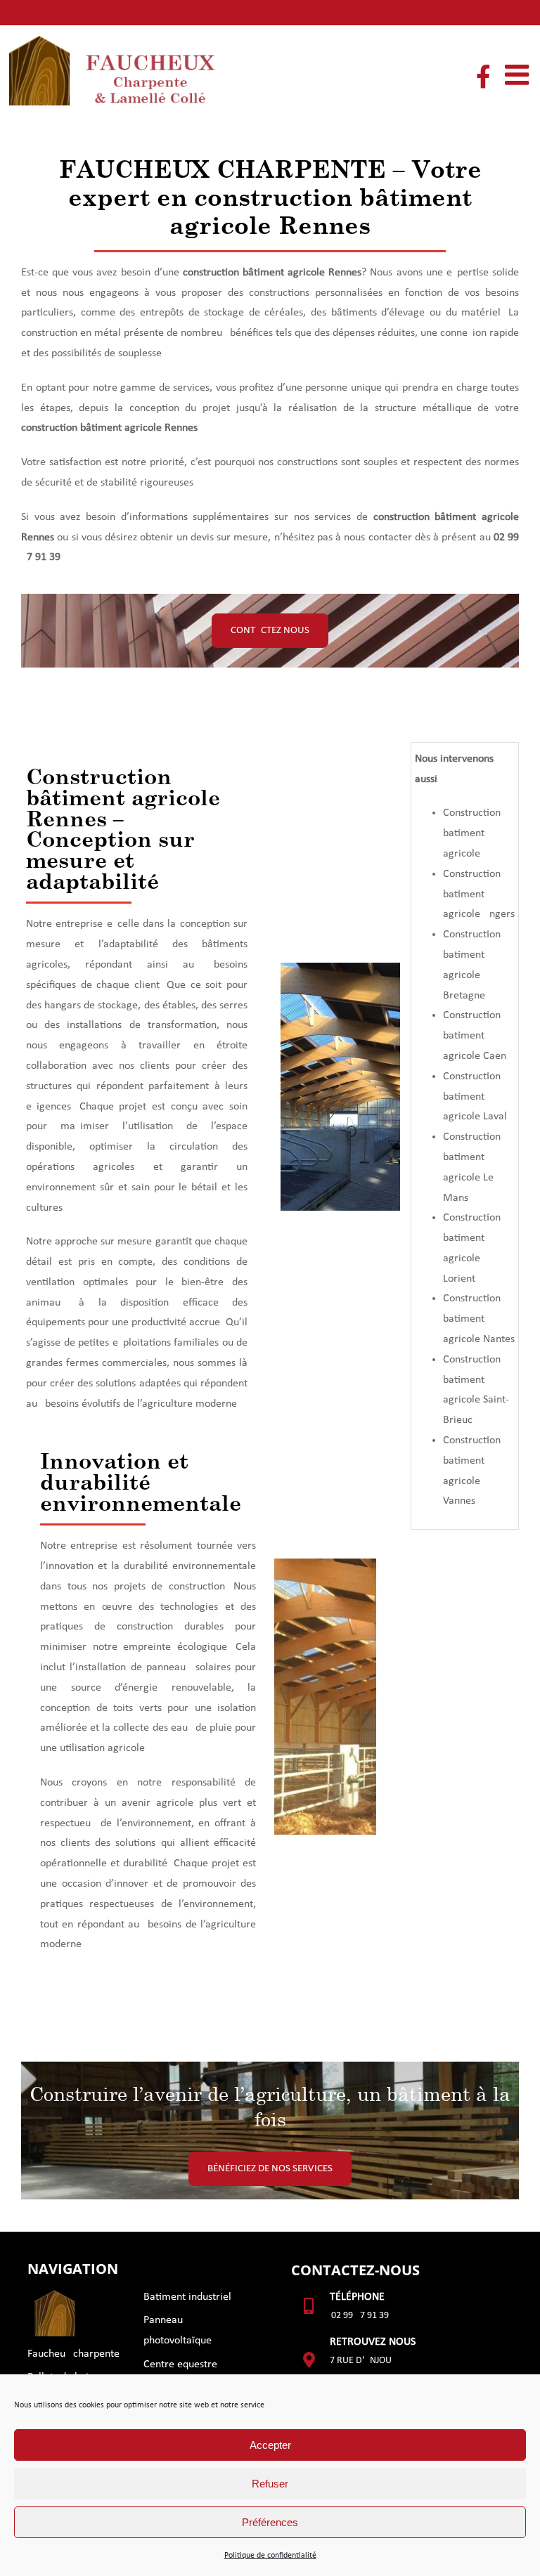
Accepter (270, 2445)
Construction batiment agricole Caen (475, 1036)
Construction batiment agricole (472, 833)
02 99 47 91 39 (360, 2316)
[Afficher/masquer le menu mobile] (519, 74)
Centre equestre (180, 2364)
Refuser (270, 2484)
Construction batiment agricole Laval (475, 1097)
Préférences (270, 2522)
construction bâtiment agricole (254, 273)
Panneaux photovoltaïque (178, 2330)
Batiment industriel (187, 2297)
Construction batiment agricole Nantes (479, 1319)
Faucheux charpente (73, 2354)
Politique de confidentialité (270, 2556)
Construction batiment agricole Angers (479, 895)
